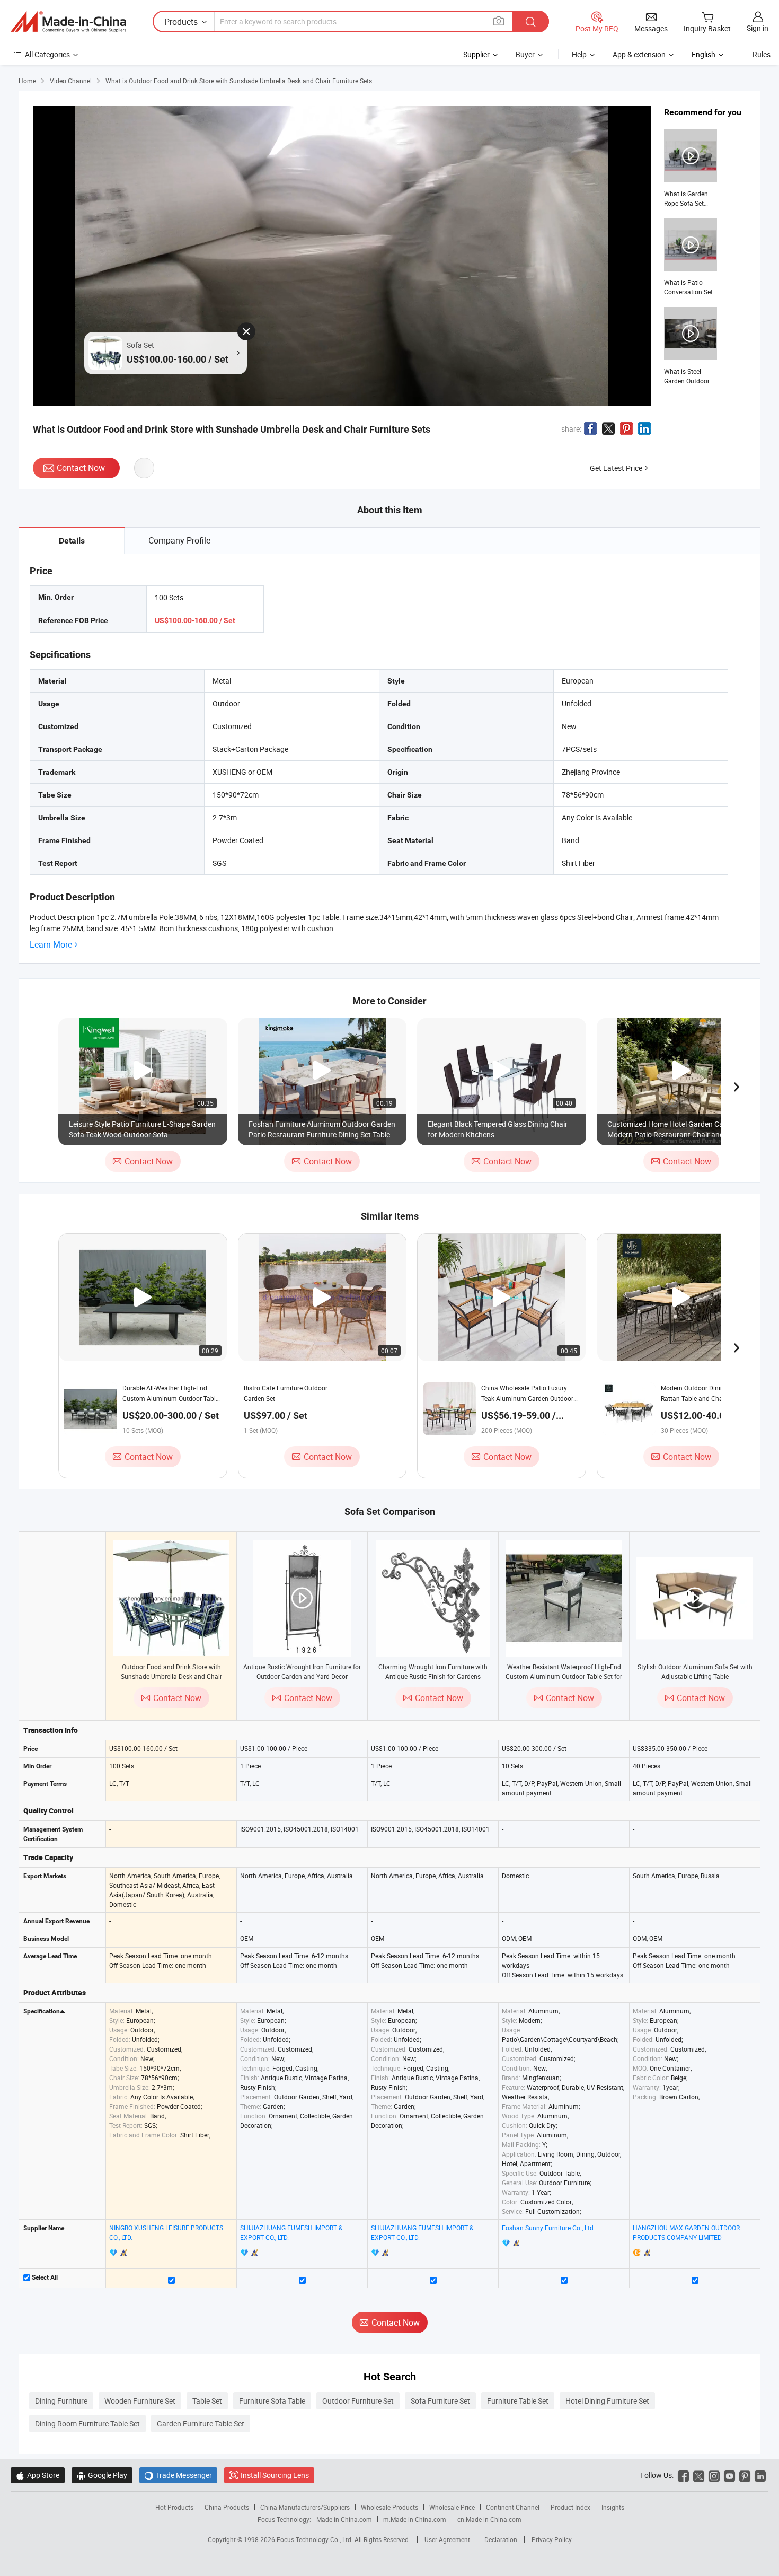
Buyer (525, 54)
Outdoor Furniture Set (358, 2401)
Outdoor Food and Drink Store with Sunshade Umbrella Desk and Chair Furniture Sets (171, 1676)
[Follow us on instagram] (714, 2475)
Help (579, 54)
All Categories (47, 54)
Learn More (51, 945)
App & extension (639, 54)
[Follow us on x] (699, 2475)
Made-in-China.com (344, 2519)
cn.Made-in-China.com (489, 2519)
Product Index (570, 2507)
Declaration (501, 2539)
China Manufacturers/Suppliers (305, 2507)
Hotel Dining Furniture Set (607, 2401)
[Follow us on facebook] (683, 2475)
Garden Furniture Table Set (201, 2424)
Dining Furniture (61, 2401)
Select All (44, 2277)
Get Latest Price (616, 468)
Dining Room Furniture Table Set (87, 2424)
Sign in (758, 28)
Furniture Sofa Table (272, 2401)
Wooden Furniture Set (140, 2401)
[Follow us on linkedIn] (760, 2475)
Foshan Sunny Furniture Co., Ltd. (548, 2228)
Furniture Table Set (518, 2401)
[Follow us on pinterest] (745, 2475)
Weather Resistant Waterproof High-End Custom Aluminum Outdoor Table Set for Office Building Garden (564, 1676)
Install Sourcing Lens (275, 2475)
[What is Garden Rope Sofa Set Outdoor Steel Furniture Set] (691, 169)
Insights (613, 2507)
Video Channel (71, 81)
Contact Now (81, 468)
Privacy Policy (552, 2539)
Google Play (102, 2475)
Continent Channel (513, 2507)
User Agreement (447, 2539)
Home (27, 81)
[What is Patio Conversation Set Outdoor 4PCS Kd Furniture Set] (691, 258)
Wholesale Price (452, 2507)
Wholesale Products (389, 2507)
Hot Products (174, 2507)
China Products (227, 2507)
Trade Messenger (178, 2475)
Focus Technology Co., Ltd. (316, 2539)
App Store (38, 2475)
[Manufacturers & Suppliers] (68, 22)
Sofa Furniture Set (440, 2401)
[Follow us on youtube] (729, 2475)
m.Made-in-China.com (415, 2519)
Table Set (207, 2401)
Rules (762, 54)
